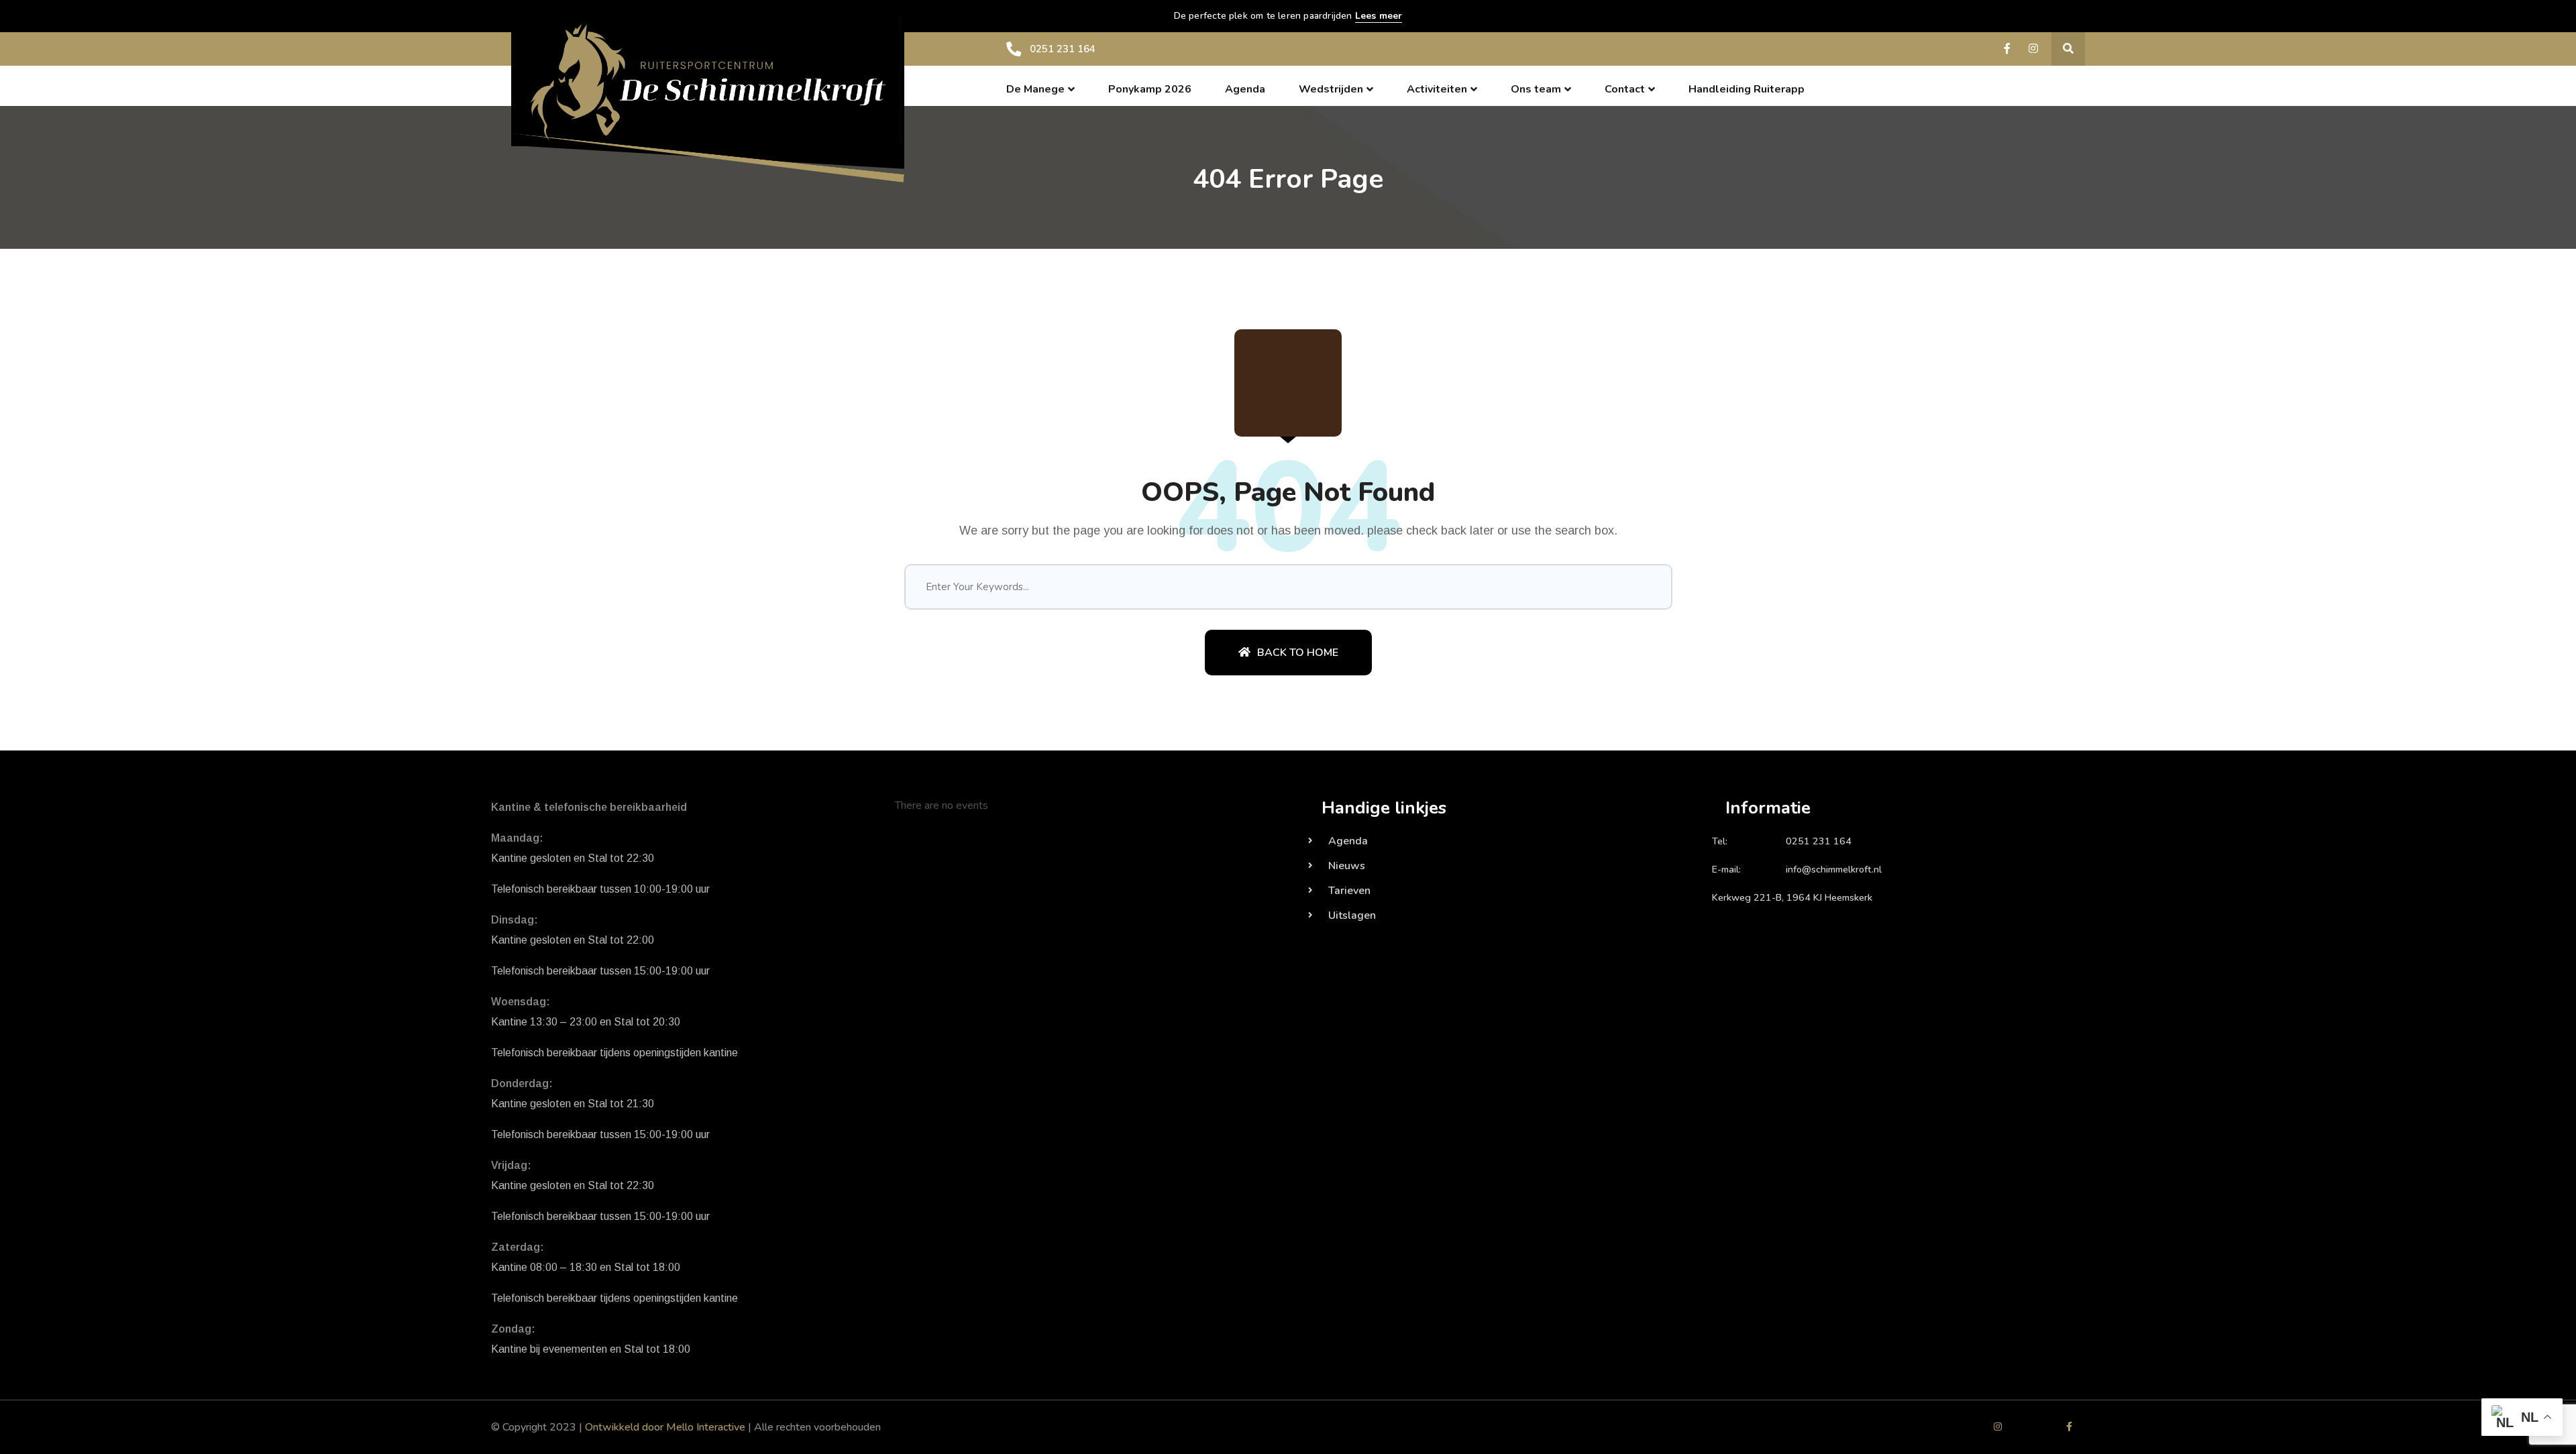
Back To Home (1298, 653)
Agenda (1245, 89)
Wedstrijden (1331, 89)
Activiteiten (1437, 89)
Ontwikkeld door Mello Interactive (665, 1427)
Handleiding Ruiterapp (1747, 89)
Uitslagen (1352, 915)
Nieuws (1347, 866)
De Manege (1035, 89)
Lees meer (1379, 16)
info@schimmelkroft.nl (1834, 869)
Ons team (1536, 89)
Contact (1625, 89)
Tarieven (1349, 891)
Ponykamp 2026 (1150, 89)
